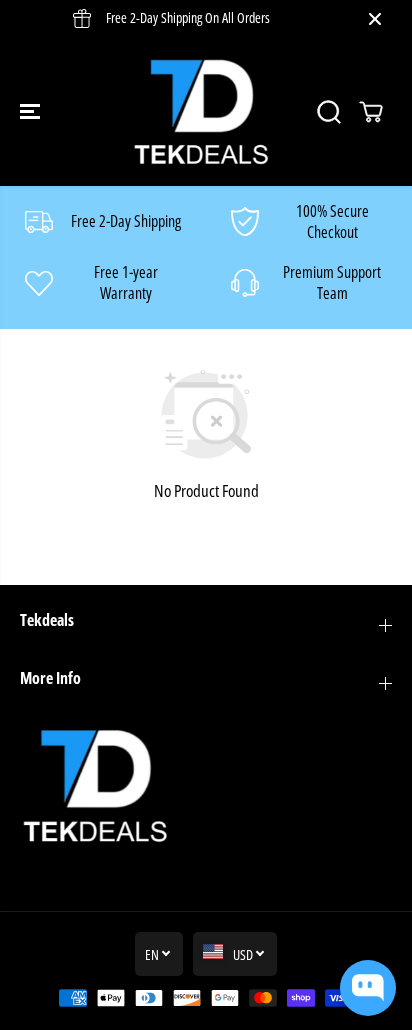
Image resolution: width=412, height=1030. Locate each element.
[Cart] (371, 112)
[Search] (329, 112)
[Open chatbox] (368, 988)
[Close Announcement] (375, 19)
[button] (32, 111)
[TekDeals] (201, 111)
